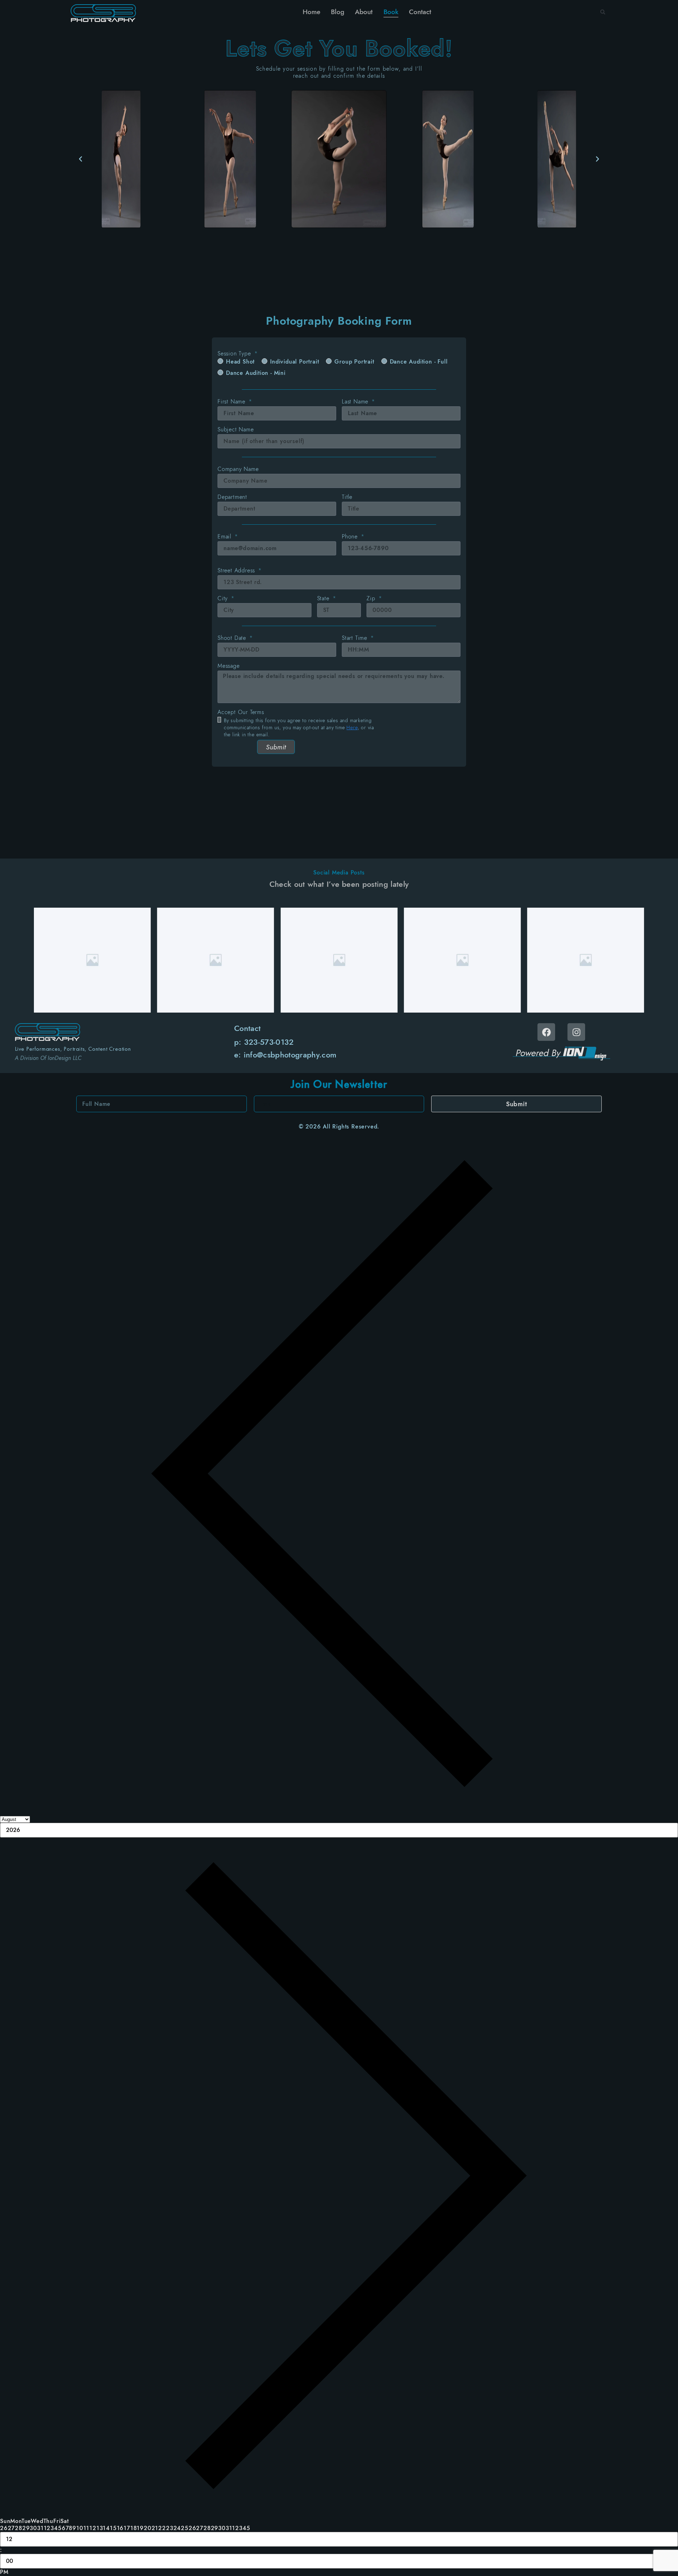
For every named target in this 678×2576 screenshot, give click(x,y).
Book (391, 12)
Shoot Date (233, 638)
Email (225, 537)
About (364, 12)
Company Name (238, 469)
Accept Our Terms (241, 712)
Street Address (237, 571)
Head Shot (240, 362)
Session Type (235, 354)
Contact (420, 12)
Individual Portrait (295, 362)
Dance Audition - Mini (256, 373)
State (324, 599)
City (224, 599)
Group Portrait (354, 362)
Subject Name (236, 430)
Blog (338, 12)
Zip (372, 599)
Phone (351, 537)
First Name (233, 402)
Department (232, 497)
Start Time (356, 638)
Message (229, 666)
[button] (603, 12)
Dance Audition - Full (419, 362)
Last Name (356, 402)
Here (352, 727)
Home (311, 12)
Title (347, 497)
